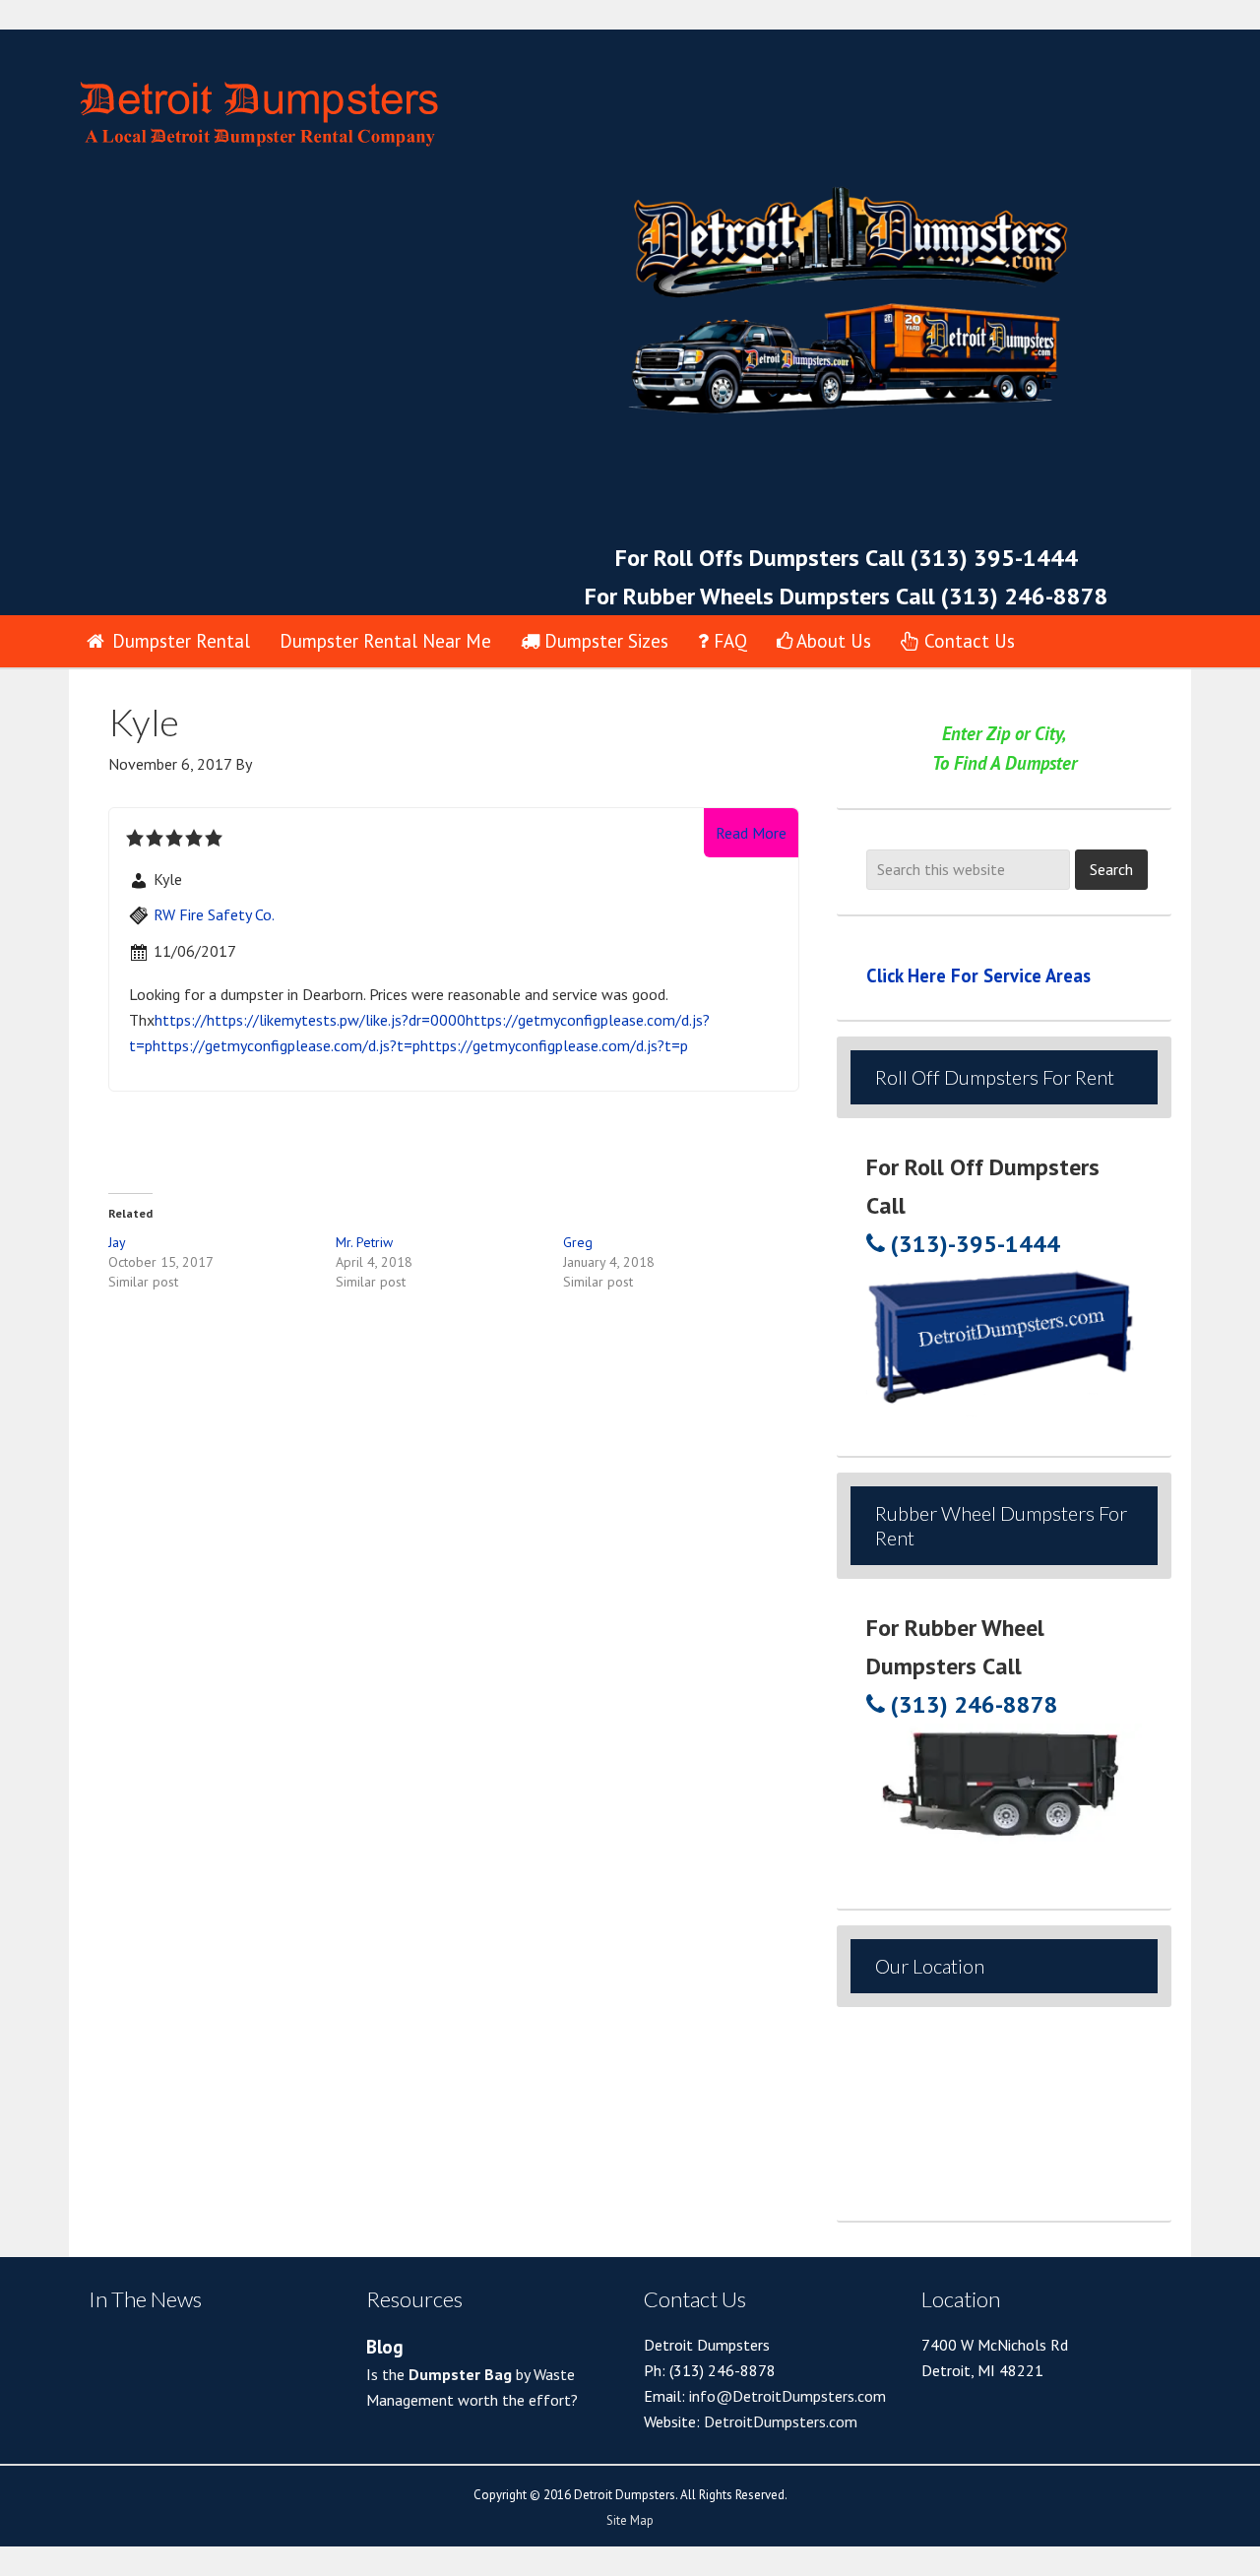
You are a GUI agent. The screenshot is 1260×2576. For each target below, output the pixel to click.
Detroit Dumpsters (413, 102)
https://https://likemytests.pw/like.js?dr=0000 (310, 1020)
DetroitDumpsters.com (781, 2421)
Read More (751, 833)
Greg (578, 1242)
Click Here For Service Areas (978, 975)
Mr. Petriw (364, 1242)
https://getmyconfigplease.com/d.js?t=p (286, 1045)
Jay (117, 1242)
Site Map (630, 2520)
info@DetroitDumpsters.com (786, 2396)
